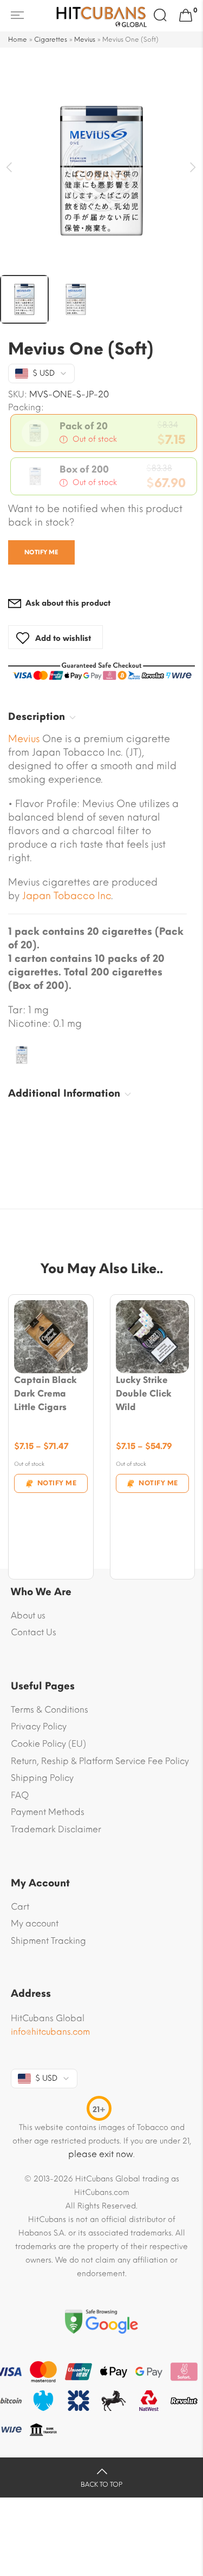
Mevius (85, 40)
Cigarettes (51, 40)
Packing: (26, 408)
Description (37, 717)
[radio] (104, 433)
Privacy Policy (39, 1726)
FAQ (20, 1795)
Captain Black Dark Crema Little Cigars (45, 1394)
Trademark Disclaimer (56, 1829)
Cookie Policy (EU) (48, 1744)
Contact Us (34, 1632)
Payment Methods (48, 1812)
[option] (101, 171)
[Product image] (51, 1337)
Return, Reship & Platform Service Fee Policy (100, 1761)
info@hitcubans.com (50, 2032)
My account (35, 1923)
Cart (20, 1907)
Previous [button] (9, 168)
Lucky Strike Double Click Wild (144, 1394)
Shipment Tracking (48, 1941)
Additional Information (64, 1093)
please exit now (101, 2154)
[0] (186, 16)
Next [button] (194, 168)
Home (18, 40)
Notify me (41, 552)
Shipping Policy (42, 1778)
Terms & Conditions (50, 1710)
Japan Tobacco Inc (67, 896)
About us (28, 1615)
